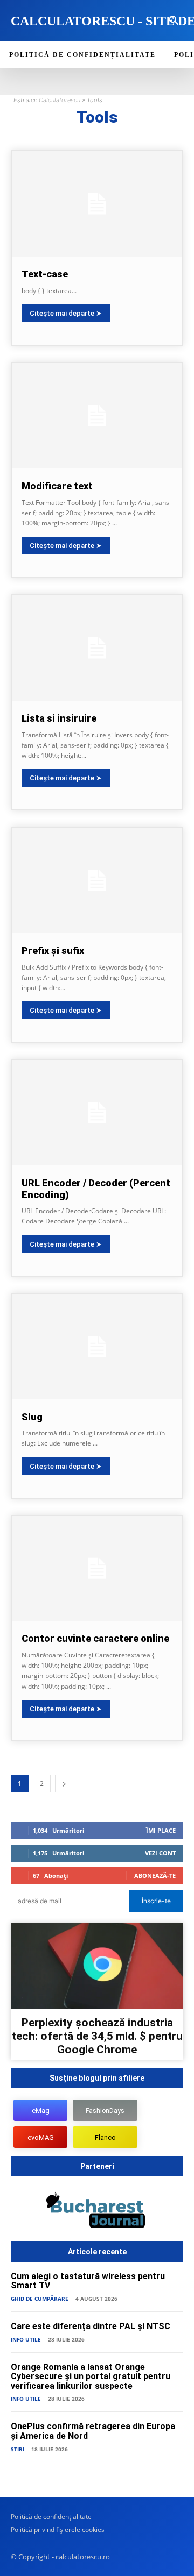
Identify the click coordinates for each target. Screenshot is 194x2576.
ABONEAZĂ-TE (155, 1876)
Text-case (45, 274)
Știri (18, 2449)
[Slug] (97, 1347)
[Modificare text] (97, 416)
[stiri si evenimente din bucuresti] (97, 2212)
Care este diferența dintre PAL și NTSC (91, 2326)
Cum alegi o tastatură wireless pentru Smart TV (88, 2281)
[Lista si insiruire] (97, 648)
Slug (32, 1417)
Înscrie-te (156, 1901)
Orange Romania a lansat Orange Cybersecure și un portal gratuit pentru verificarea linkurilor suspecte (91, 2376)
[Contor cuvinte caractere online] (97, 1569)
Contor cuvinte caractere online (95, 1638)
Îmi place (161, 1830)
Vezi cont (160, 1853)
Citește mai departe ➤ (66, 313)
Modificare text (57, 486)
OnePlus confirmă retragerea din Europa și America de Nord (93, 2431)
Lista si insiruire (59, 718)
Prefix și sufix (53, 951)
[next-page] (64, 1784)
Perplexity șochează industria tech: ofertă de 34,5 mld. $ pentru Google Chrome (97, 2036)
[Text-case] (97, 204)
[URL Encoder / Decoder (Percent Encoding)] (97, 1113)
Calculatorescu (60, 100)
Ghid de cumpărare (40, 2299)
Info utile (26, 2339)
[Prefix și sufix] (97, 880)
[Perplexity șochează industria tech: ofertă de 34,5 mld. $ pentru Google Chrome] (97, 1966)
